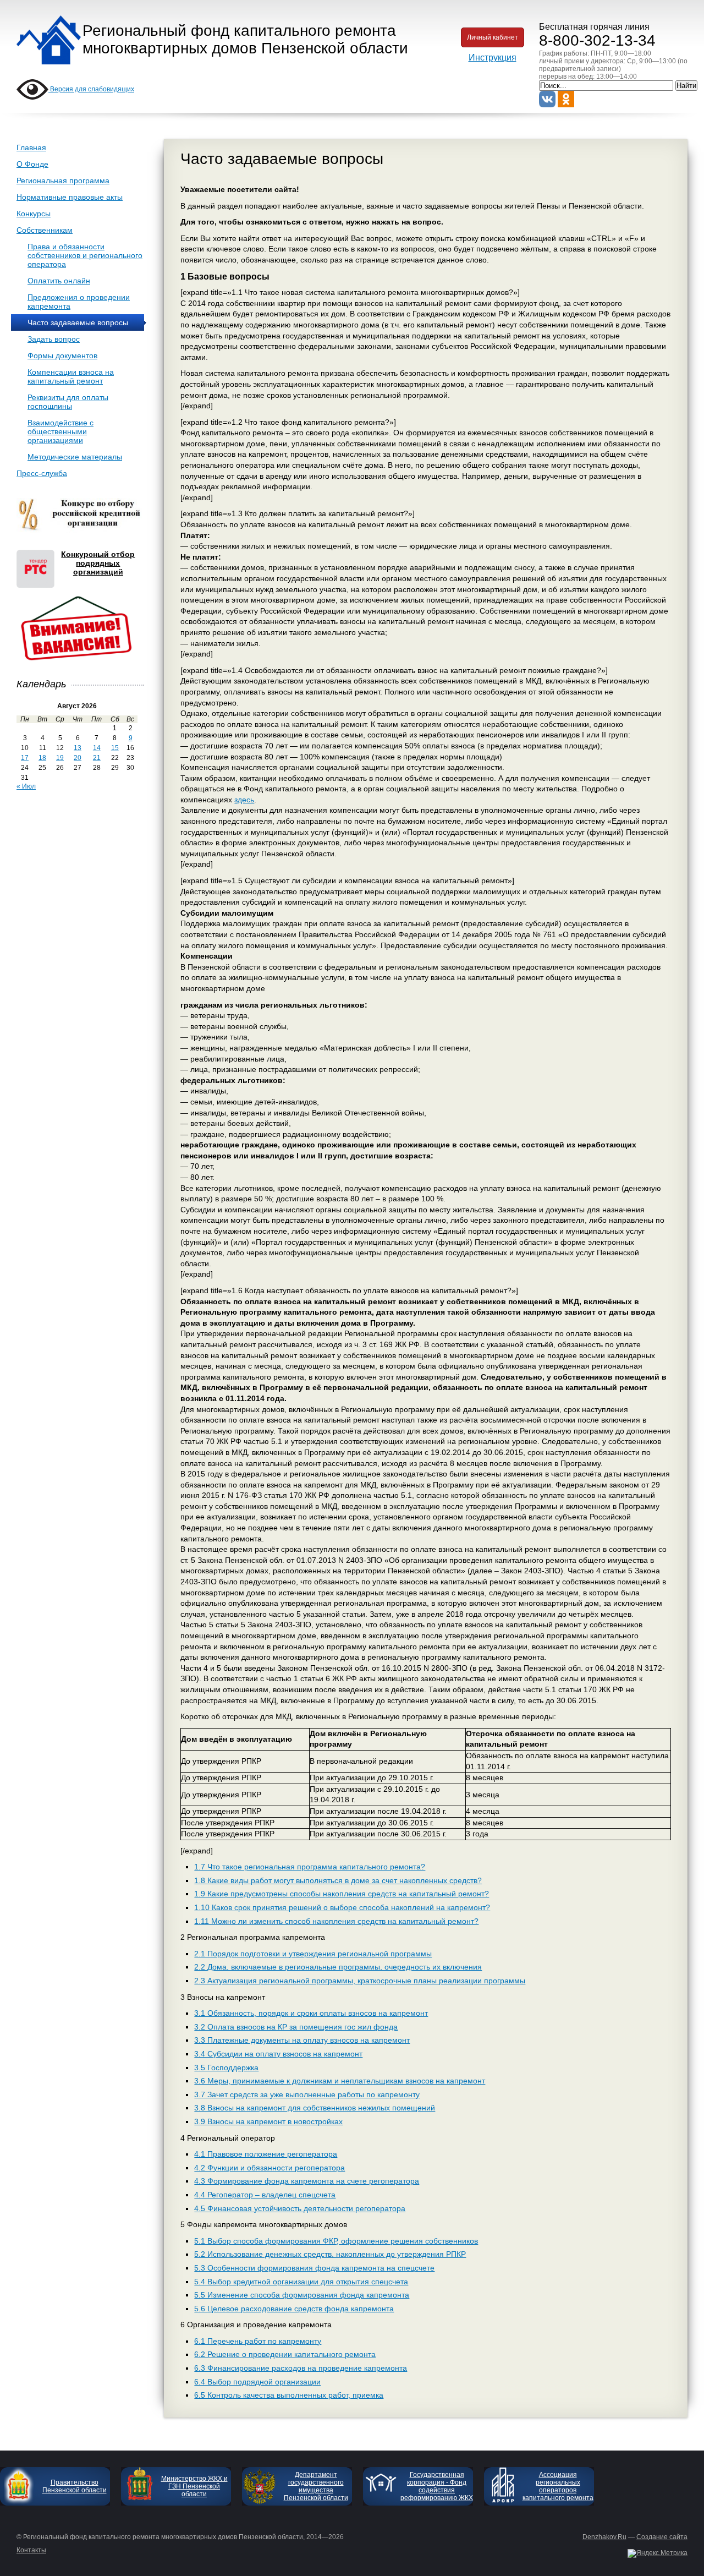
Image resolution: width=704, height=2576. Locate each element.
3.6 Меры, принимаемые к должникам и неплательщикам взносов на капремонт (340, 2081)
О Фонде (32, 164)
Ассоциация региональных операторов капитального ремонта (558, 2486)
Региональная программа (63, 181)
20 (78, 758)
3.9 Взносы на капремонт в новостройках (268, 2121)
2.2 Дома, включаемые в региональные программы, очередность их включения (338, 1967)
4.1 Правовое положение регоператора (266, 2154)
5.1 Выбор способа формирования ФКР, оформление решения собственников (336, 2241)
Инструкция (493, 58)
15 (115, 748)
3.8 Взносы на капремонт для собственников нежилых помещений (315, 2108)
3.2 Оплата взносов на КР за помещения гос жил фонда (296, 2027)
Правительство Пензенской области (75, 2486)
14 (97, 748)
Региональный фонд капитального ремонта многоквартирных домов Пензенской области (245, 39)
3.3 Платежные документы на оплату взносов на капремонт (302, 2040)
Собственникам (45, 230)
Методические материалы (75, 457)
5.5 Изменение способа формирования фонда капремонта (302, 2295)
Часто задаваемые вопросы (78, 322)
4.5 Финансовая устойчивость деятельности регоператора (300, 2208)
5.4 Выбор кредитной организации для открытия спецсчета (301, 2282)
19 (60, 758)
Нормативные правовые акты (70, 197)
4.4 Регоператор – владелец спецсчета (265, 2195)
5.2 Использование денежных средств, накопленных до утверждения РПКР (330, 2254)
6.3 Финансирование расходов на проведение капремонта (301, 2368)
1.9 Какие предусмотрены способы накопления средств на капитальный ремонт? (342, 1894)
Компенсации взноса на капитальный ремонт (71, 376)
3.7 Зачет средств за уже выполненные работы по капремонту (307, 2094)
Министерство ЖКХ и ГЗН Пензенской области (194, 2486)
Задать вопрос (54, 339)
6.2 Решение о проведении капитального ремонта (285, 2354)
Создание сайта (662, 2537)
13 (78, 748)
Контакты (31, 2550)
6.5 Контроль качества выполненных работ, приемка (289, 2395)
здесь (244, 800)
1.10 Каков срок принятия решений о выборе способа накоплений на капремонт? (342, 1907)
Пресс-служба (42, 473)
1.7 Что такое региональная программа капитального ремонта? (310, 1867)
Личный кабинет (493, 37)
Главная (31, 147)
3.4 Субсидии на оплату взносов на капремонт (278, 2054)
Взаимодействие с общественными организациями (61, 431)
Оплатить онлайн (59, 281)
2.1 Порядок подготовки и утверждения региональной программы (313, 1954)
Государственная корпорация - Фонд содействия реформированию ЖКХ (437, 2486)
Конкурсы (34, 214)
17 (25, 758)
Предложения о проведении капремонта (79, 302)
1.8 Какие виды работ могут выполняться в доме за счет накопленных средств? (338, 1880)
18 (42, 758)
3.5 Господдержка (226, 2068)
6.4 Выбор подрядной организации (257, 2382)
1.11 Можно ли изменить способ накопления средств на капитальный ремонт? (336, 1921)
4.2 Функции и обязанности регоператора (269, 2168)
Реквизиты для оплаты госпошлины (68, 402)
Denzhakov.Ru (604, 2537)
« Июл (26, 786)
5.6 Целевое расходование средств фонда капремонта (294, 2309)
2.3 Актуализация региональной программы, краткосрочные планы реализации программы (360, 1981)
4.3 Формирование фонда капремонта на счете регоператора (307, 2181)
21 (97, 758)
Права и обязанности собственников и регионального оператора (85, 255)
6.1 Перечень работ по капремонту (258, 2341)
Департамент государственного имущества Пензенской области (316, 2486)
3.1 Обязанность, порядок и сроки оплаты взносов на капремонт (311, 2013)
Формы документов (62, 356)
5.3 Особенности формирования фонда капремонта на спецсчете (314, 2268)
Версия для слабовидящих (91, 89)
